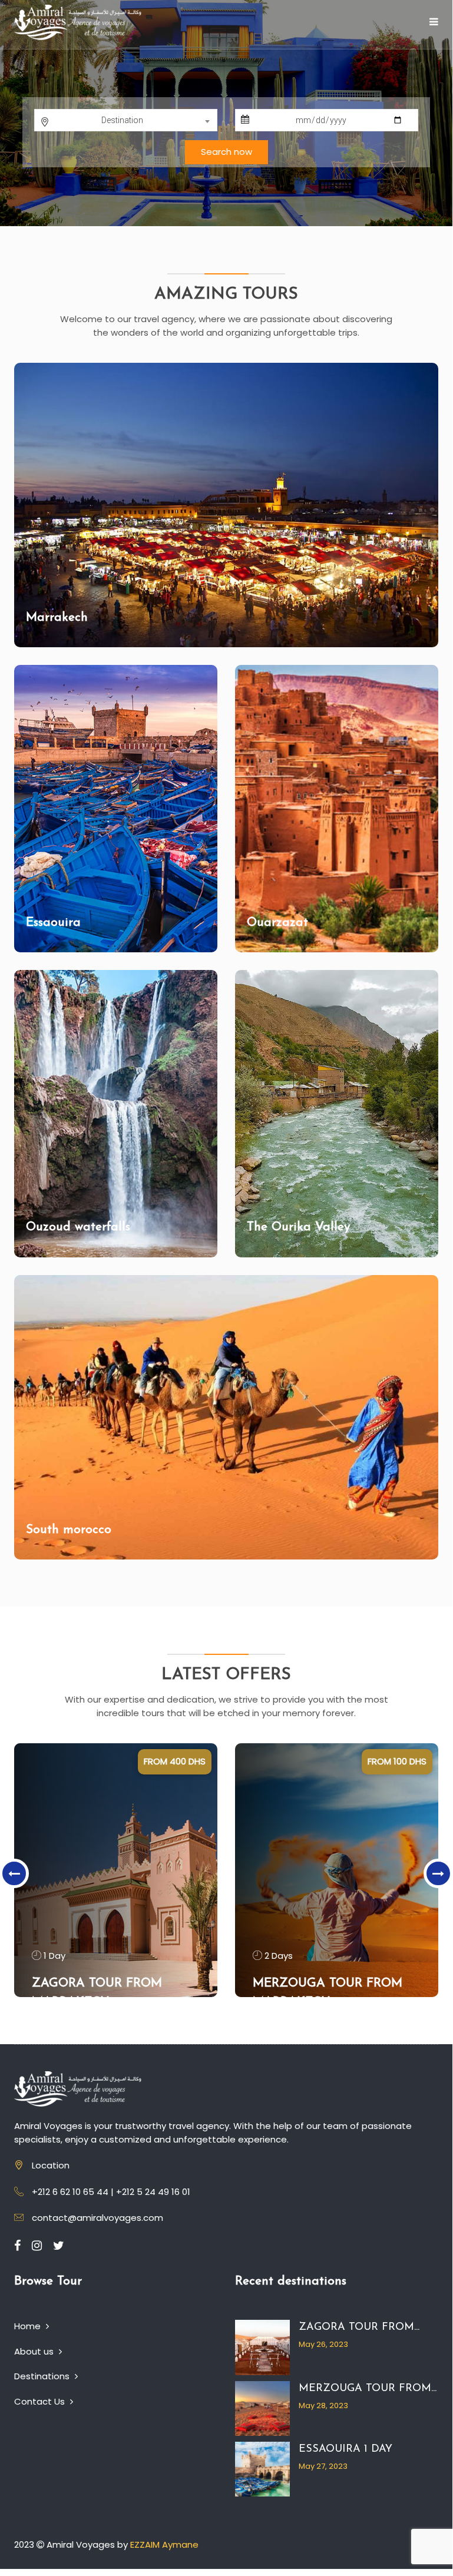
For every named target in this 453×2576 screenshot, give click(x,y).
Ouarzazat (277, 923)
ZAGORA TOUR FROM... (359, 2327)
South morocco (69, 1530)
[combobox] (126, 120)
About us (35, 2351)
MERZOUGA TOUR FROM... (368, 2389)
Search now (226, 152)
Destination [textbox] (122, 120)
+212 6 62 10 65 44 (70, 2192)
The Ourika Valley (298, 1227)
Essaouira (53, 923)
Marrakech (57, 617)
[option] (116, 1870)
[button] (15, 117)
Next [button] (438, 1873)
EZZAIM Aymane (164, 2544)
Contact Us (41, 2401)
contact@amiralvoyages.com (97, 2218)
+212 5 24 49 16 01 (153, 2192)
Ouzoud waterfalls (78, 1227)
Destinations (43, 2376)
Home (29, 2326)
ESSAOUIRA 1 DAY (345, 2449)
